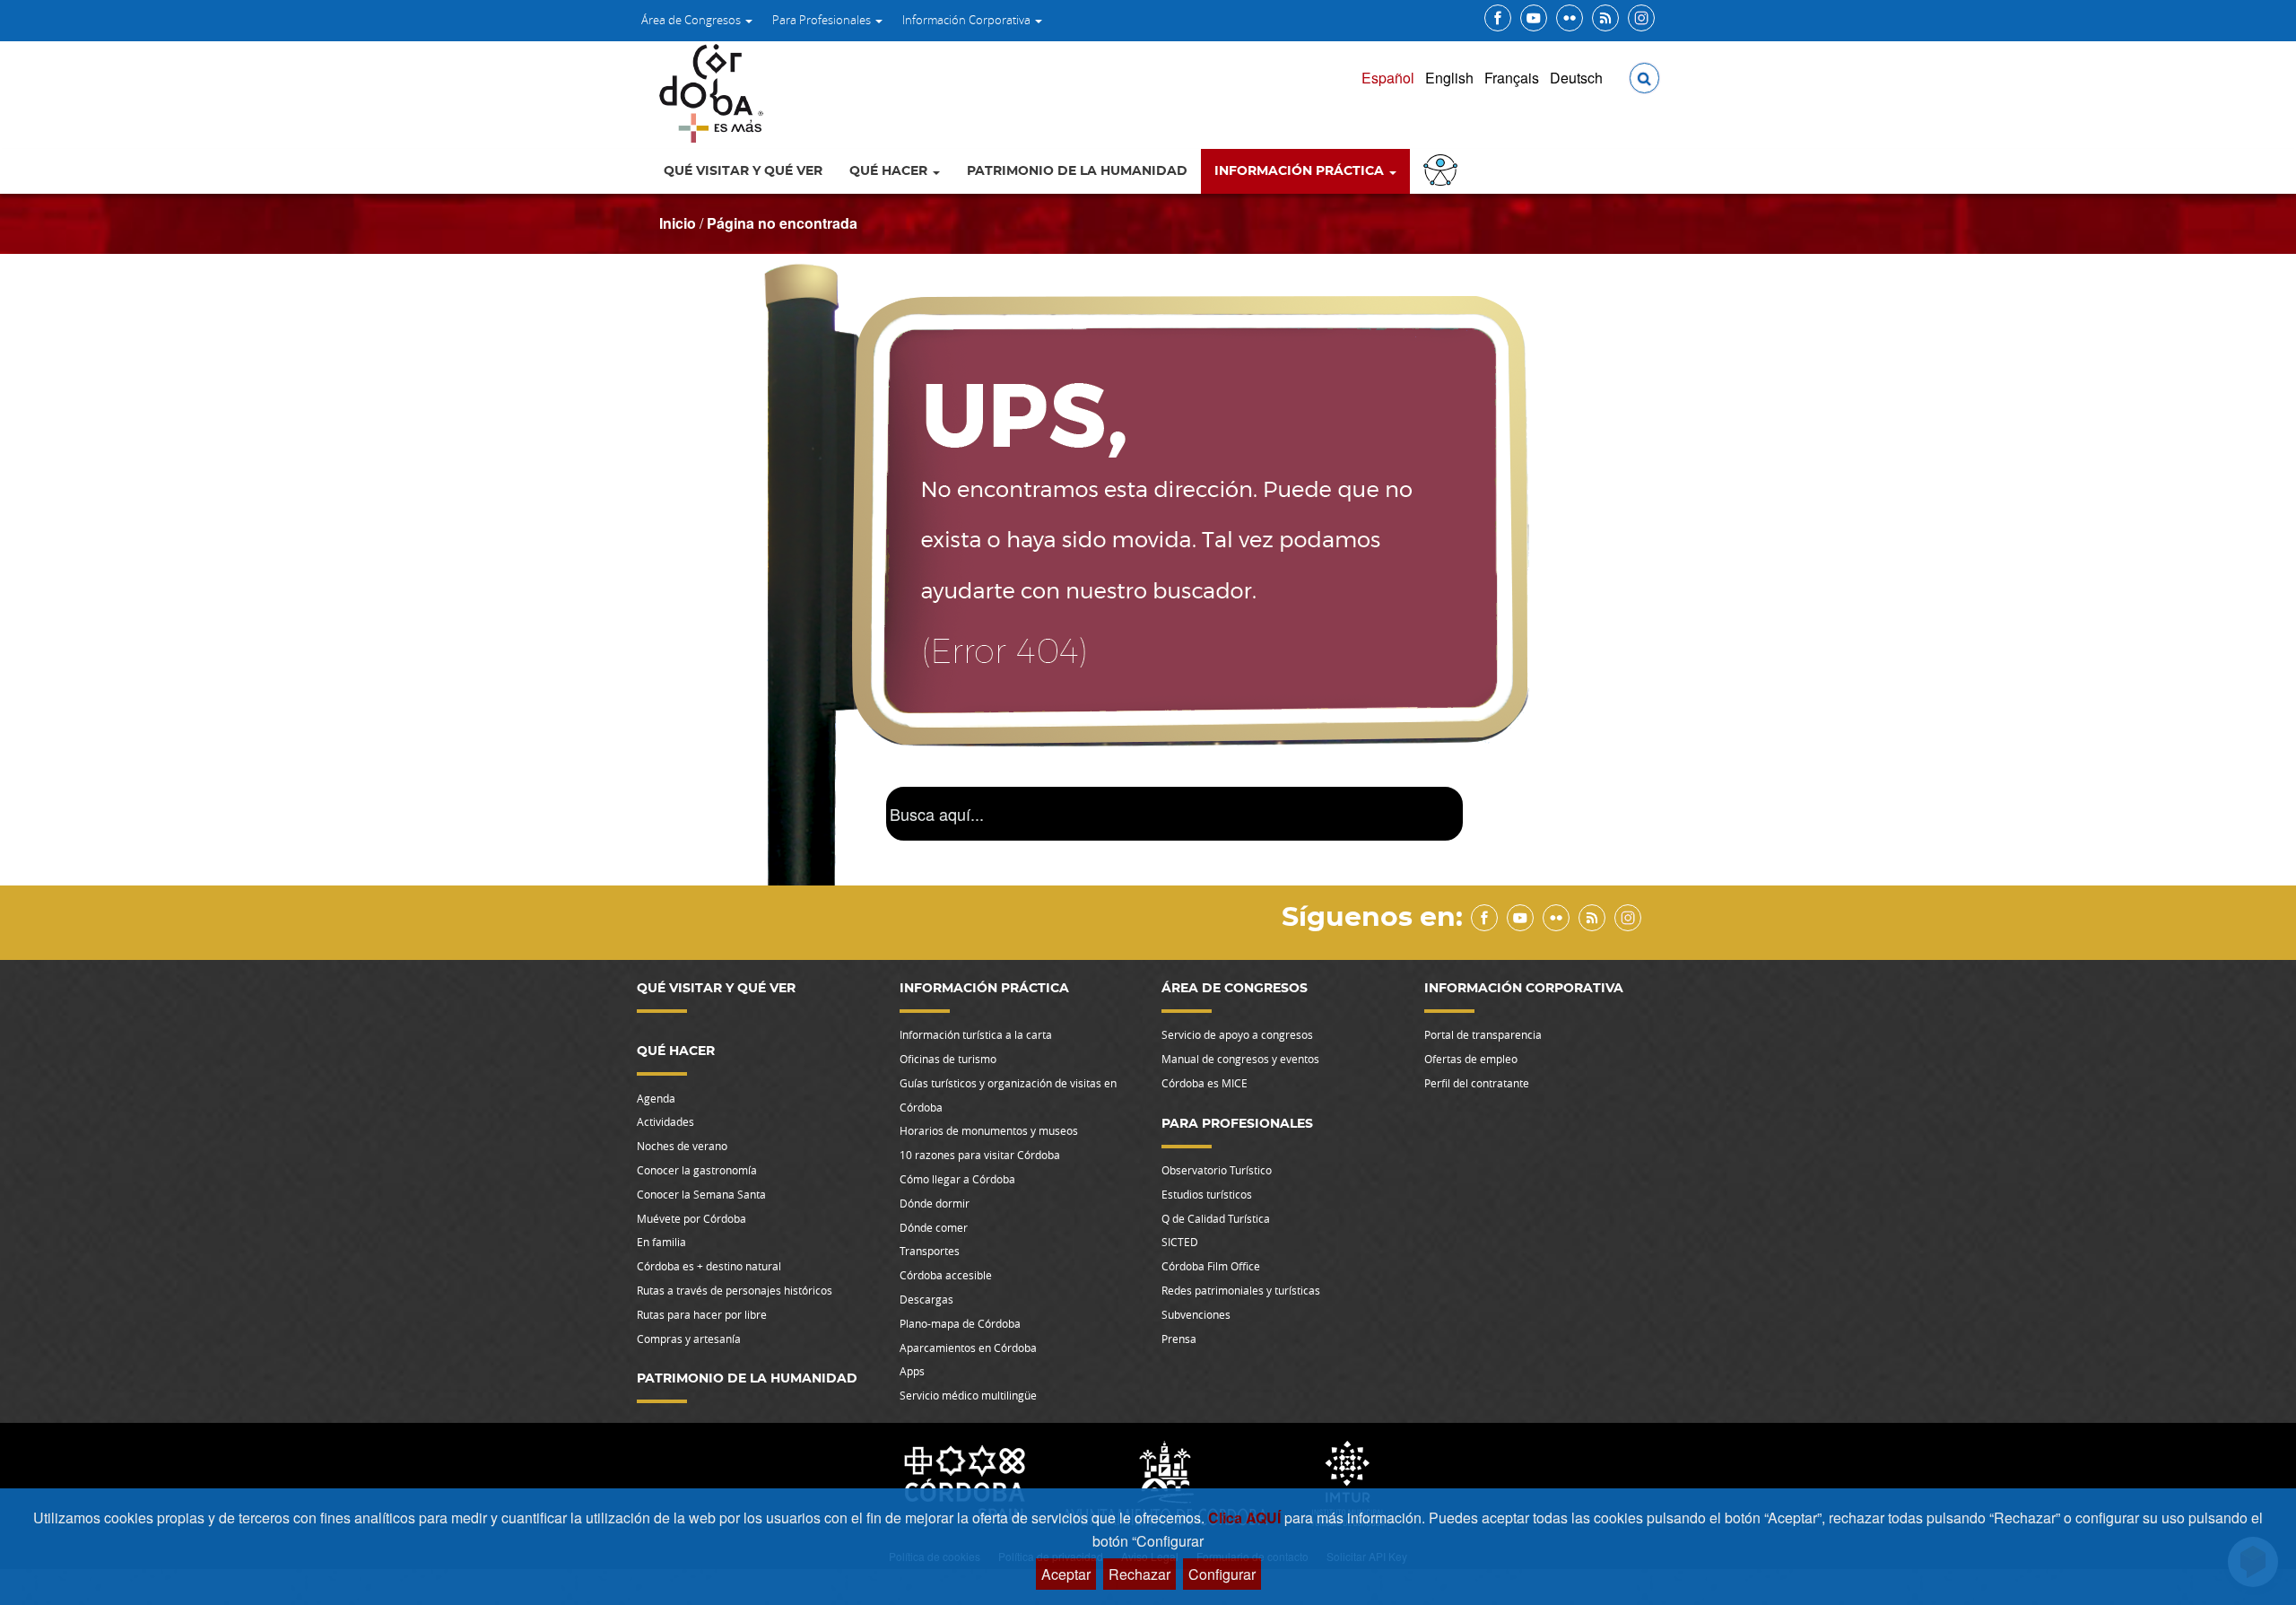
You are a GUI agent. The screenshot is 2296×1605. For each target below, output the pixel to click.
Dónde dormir (935, 1203)
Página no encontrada (782, 223)
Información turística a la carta (976, 1034)
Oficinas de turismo (948, 1059)
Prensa (1179, 1339)
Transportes (930, 1251)
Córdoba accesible (946, 1275)
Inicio (678, 223)
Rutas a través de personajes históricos (735, 1290)
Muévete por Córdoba (691, 1218)
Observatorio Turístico (1217, 1170)
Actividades (665, 1121)
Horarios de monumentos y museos (989, 1130)
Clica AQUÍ (1246, 1518)
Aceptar (1066, 1574)
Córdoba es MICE (1205, 1083)
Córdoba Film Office (1211, 1266)
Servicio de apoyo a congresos (1237, 1034)
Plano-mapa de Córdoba (960, 1323)
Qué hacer (890, 171)
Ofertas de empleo (1471, 1059)
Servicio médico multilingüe (968, 1395)
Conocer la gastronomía (697, 1170)
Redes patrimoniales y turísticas (1241, 1290)
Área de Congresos (692, 20)
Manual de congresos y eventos (1240, 1059)
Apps (912, 1371)
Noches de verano (682, 1146)
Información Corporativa (968, 20)
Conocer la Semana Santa (701, 1194)
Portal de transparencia (1483, 1034)
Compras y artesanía (689, 1339)
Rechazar (1139, 1574)
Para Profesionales (823, 20)
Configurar (1222, 1574)
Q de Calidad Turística (1216, 1218)
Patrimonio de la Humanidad (1077, 171)
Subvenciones (1196, 1314)
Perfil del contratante (1477, 1083)
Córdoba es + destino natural (709, 1266)
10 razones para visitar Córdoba (980, 1155)
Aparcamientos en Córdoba (968, 1348)
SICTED (1180, 1242)
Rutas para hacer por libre (702, 1314)
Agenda (656, 1098)
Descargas (926, 1299)
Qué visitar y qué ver (743, 171)
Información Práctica (1301, 171)
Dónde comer (934, 1227)
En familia (661, 1242)
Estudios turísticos (1207, 1194)
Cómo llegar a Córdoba (957, 1179)
